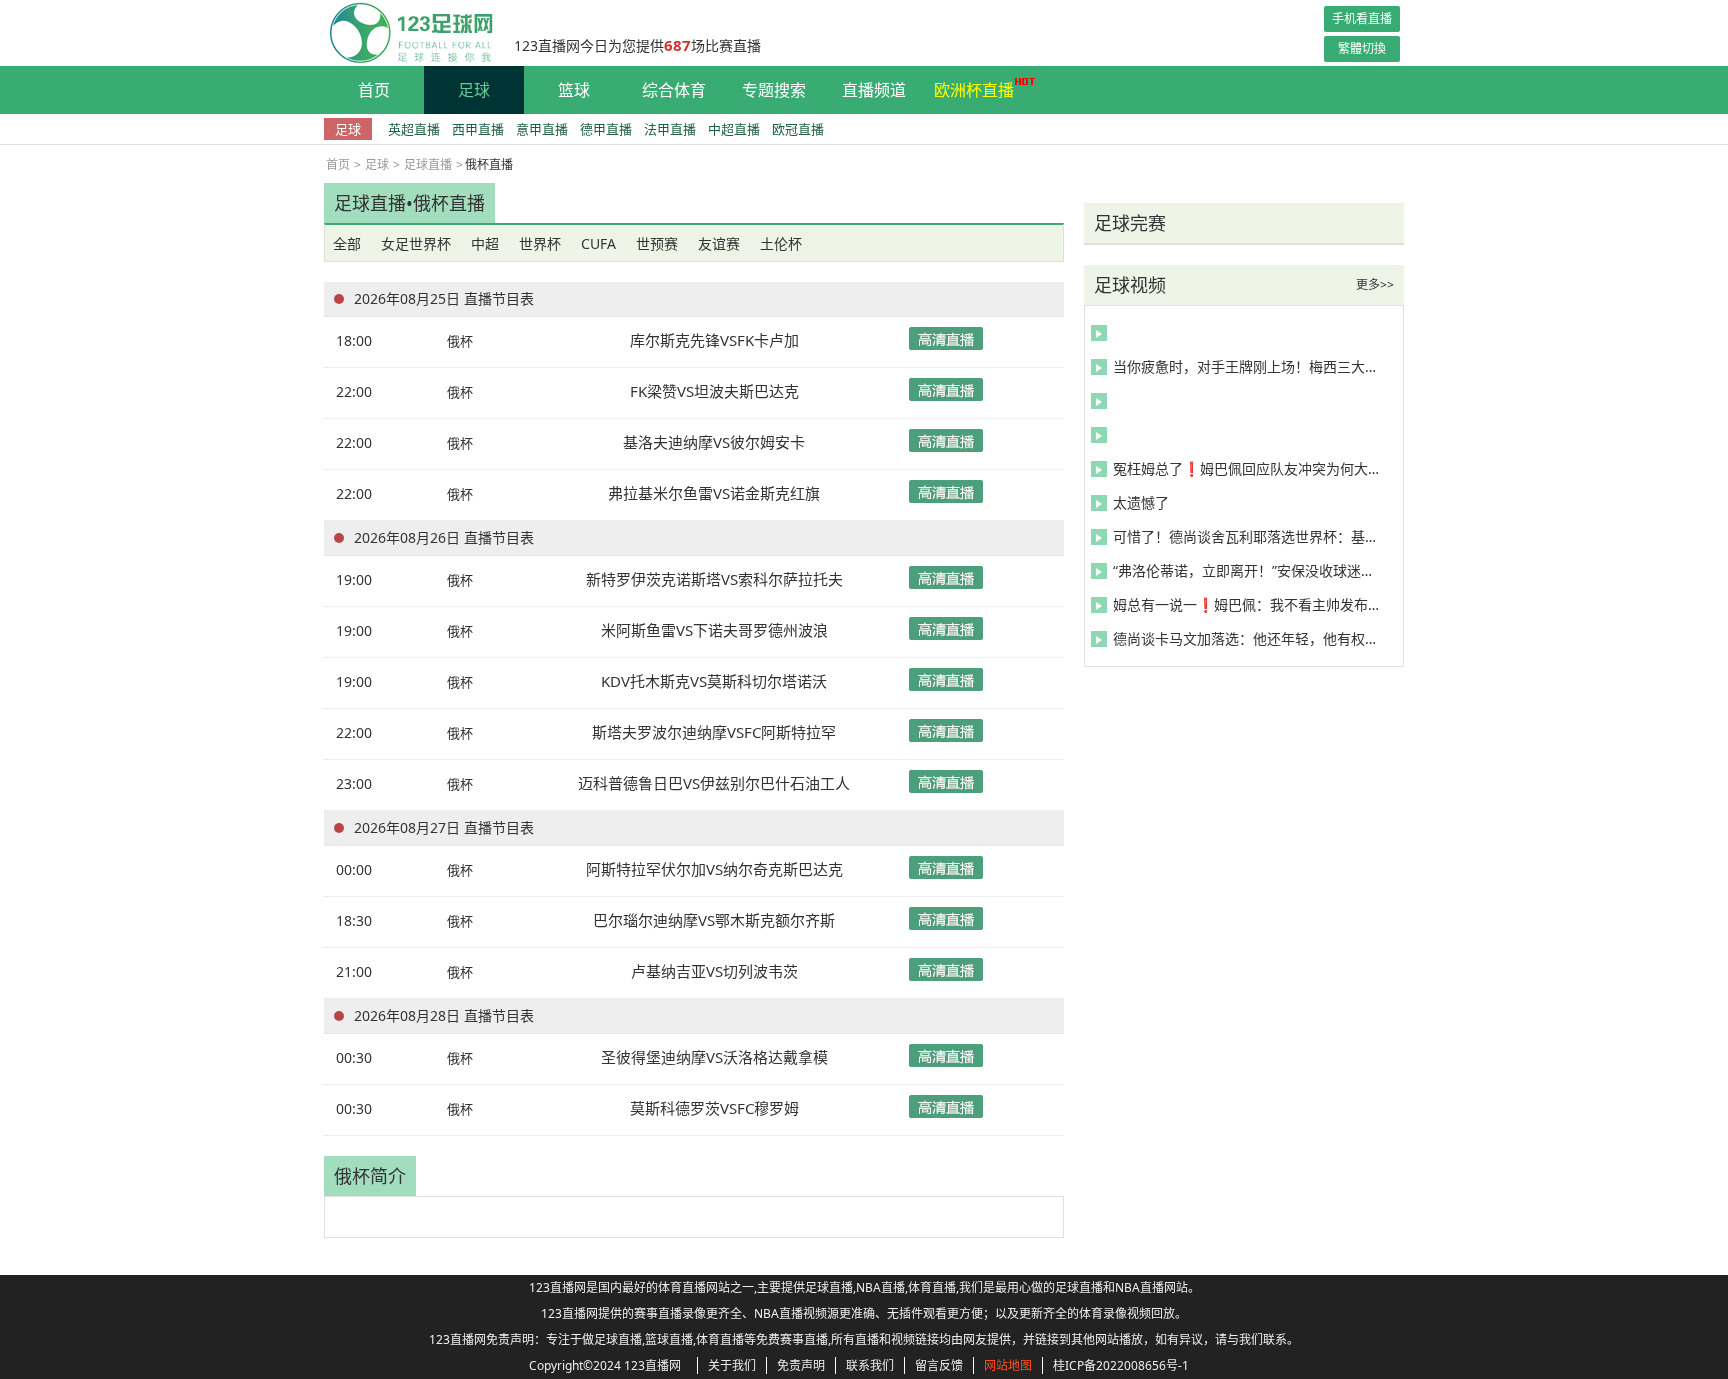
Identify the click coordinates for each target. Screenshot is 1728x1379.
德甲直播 (606, 129)
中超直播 (734, 129)
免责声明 (801, 1365)
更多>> (1375, 284)
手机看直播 (1362, 18)
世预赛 (657, 243)
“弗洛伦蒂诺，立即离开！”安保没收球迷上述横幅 (1249, 570)
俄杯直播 (449, 203)
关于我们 (732, 1365)
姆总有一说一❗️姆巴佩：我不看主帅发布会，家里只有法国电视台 (1249, 604)
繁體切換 (1362, 48)
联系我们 (870, 1365)
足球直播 (428, 164)
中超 (485, 243)
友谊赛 (719, 243)
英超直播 (414, 129)
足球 (474, 90)
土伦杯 (781, 243)
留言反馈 (939, 1365)
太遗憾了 (1141, 502)
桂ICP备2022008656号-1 (1121, 1365)
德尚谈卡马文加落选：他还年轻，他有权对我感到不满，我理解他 (1249, 638)
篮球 (574, 90)
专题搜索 (774, 90)
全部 (347, 243)
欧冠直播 (798, 129)
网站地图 (1008, 1365)
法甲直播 (670, 129)
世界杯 (540, 243)
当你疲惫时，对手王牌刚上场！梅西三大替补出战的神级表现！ (1249, 366)
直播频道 (874, 90)
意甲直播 (542, 129)
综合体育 (674, 90)
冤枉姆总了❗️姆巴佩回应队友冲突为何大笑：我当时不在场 (1249, 468)
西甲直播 (478, 129)
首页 (374, 90)
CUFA (598, 243)
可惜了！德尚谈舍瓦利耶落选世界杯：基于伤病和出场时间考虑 (1249, 536)
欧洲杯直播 (974, 90)
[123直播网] (409, 33)
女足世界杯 (416, 243)
